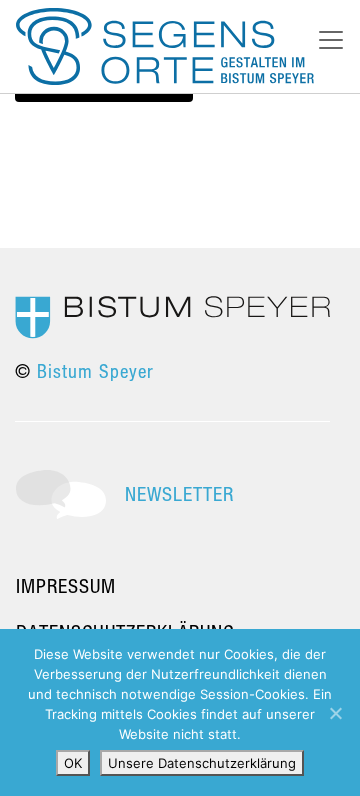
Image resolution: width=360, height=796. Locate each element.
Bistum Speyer (95, 370)
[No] (335, 713)
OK (73, 763)
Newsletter (179, 493)
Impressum (66, 585)
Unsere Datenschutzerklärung (202, 763)
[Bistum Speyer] (172, 315)
